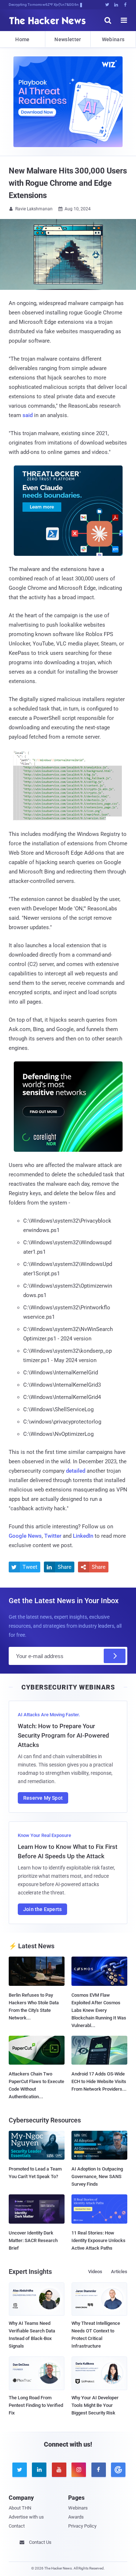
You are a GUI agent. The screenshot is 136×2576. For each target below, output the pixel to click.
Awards (76, 2517)
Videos (95, 2272)
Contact (17, 2526)
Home (22, 39)
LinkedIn (83, 1536)
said (28, 415)
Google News (25, 1536)
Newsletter (68, 39)
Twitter (53, 1536)
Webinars (113, 39)
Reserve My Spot (43, 1798)
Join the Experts (42, 1909)
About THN (20, 2508)
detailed (76, 1471)
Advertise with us (26, 2517)
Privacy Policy (82, 2526)
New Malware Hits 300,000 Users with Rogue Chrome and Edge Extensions (68, 183)
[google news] (117, 2470)
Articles (119, 2272)
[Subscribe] (115, 1656)
